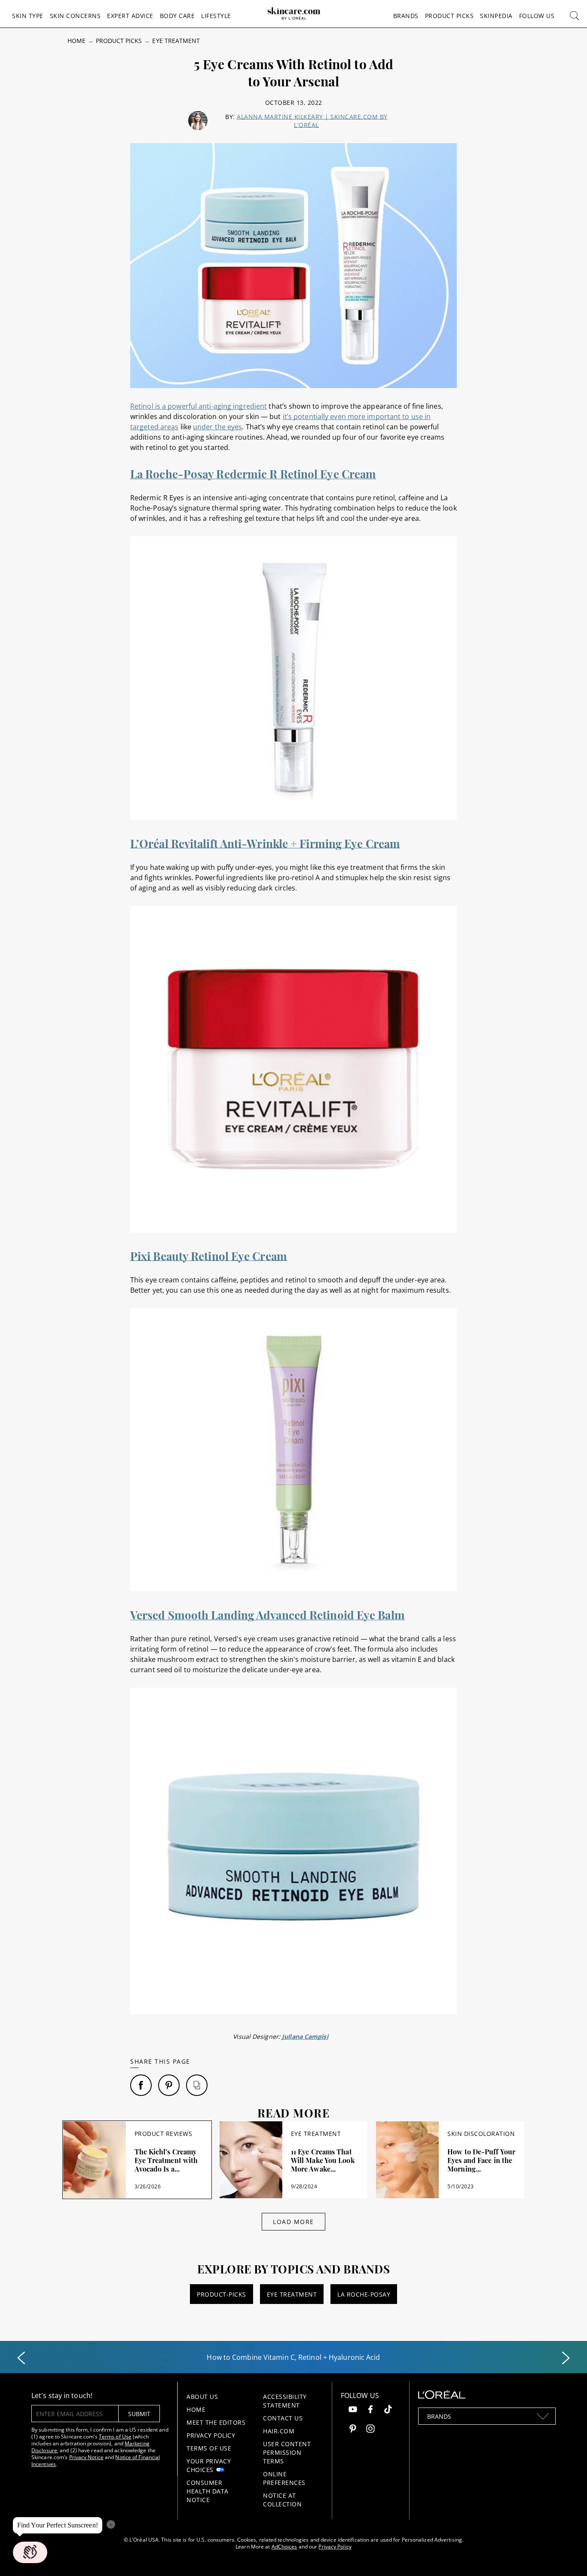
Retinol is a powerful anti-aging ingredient (199, 406)
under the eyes (217, 427)
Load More (293, 2222)
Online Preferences (284, 2478)
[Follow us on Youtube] (353, 2410)
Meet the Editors (216, 2422)
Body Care (177, 16)
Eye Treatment (176, 41)
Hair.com (279, 2431)
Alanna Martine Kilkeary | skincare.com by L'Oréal (312, 121)
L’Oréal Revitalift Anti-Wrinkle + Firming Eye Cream (265, 843)
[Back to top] (567, 2556)
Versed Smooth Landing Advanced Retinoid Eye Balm (268, 1615)
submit (139, 2414)
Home (76, 41)
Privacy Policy (211, 2435)
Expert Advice (130, 16)
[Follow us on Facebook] (370, 2410)
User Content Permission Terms (287, 2452)
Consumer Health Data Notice (208, 2491)
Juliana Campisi (305, 2036)
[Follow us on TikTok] (388, 2410)
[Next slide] (566, 2358)
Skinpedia (496, 16)
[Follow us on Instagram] (370, 2430)
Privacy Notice (86, 2457)
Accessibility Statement (285, 2401)
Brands (406, 16)
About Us (202, 2397)
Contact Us (283, 2418)
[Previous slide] (21, 2358)
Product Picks (449, 16)
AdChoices (284, 2547)
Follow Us (537, 16)
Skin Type (28, 16)
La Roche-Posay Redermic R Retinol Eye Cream (253, 474)
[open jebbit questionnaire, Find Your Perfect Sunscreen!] (30, 2552)
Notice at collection (282, 2500)
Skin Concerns (75, 16)
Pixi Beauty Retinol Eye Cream (209, 1256)
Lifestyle (216, 16)
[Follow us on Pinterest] (353, 2430)
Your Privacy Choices (209, 2465)
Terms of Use (115, 2437)
